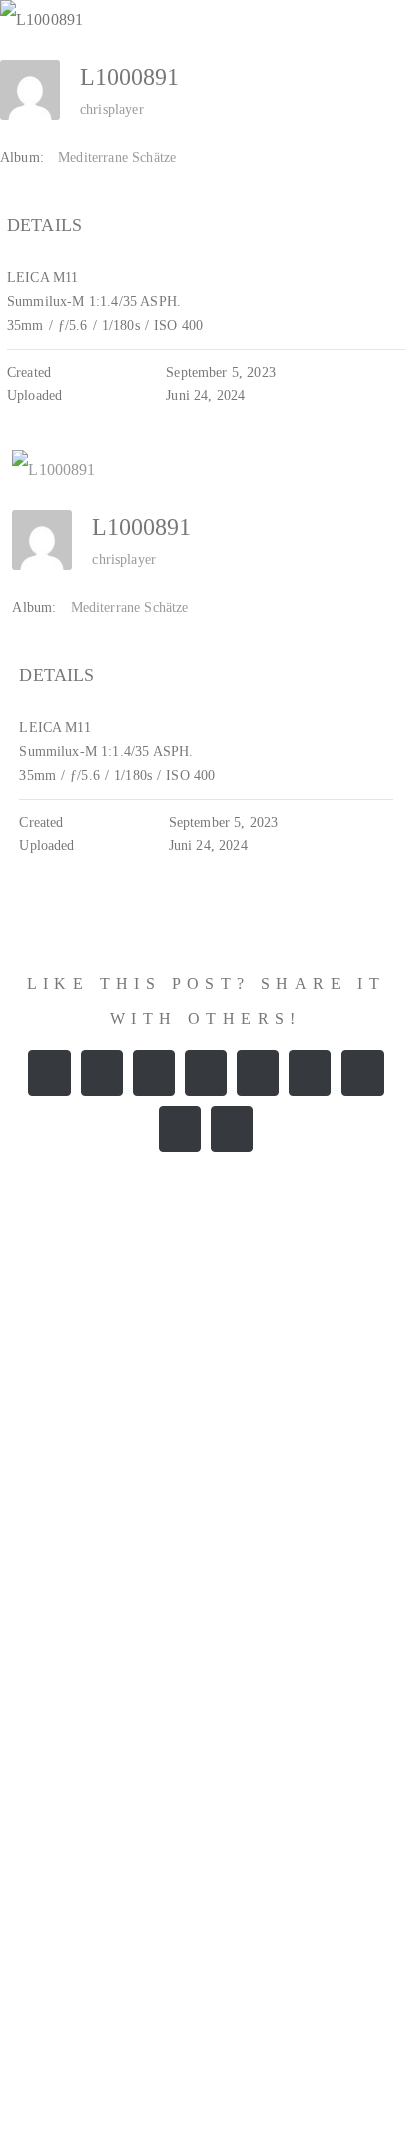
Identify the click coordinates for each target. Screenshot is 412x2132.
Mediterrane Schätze (117, 157)
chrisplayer (112, 109)
